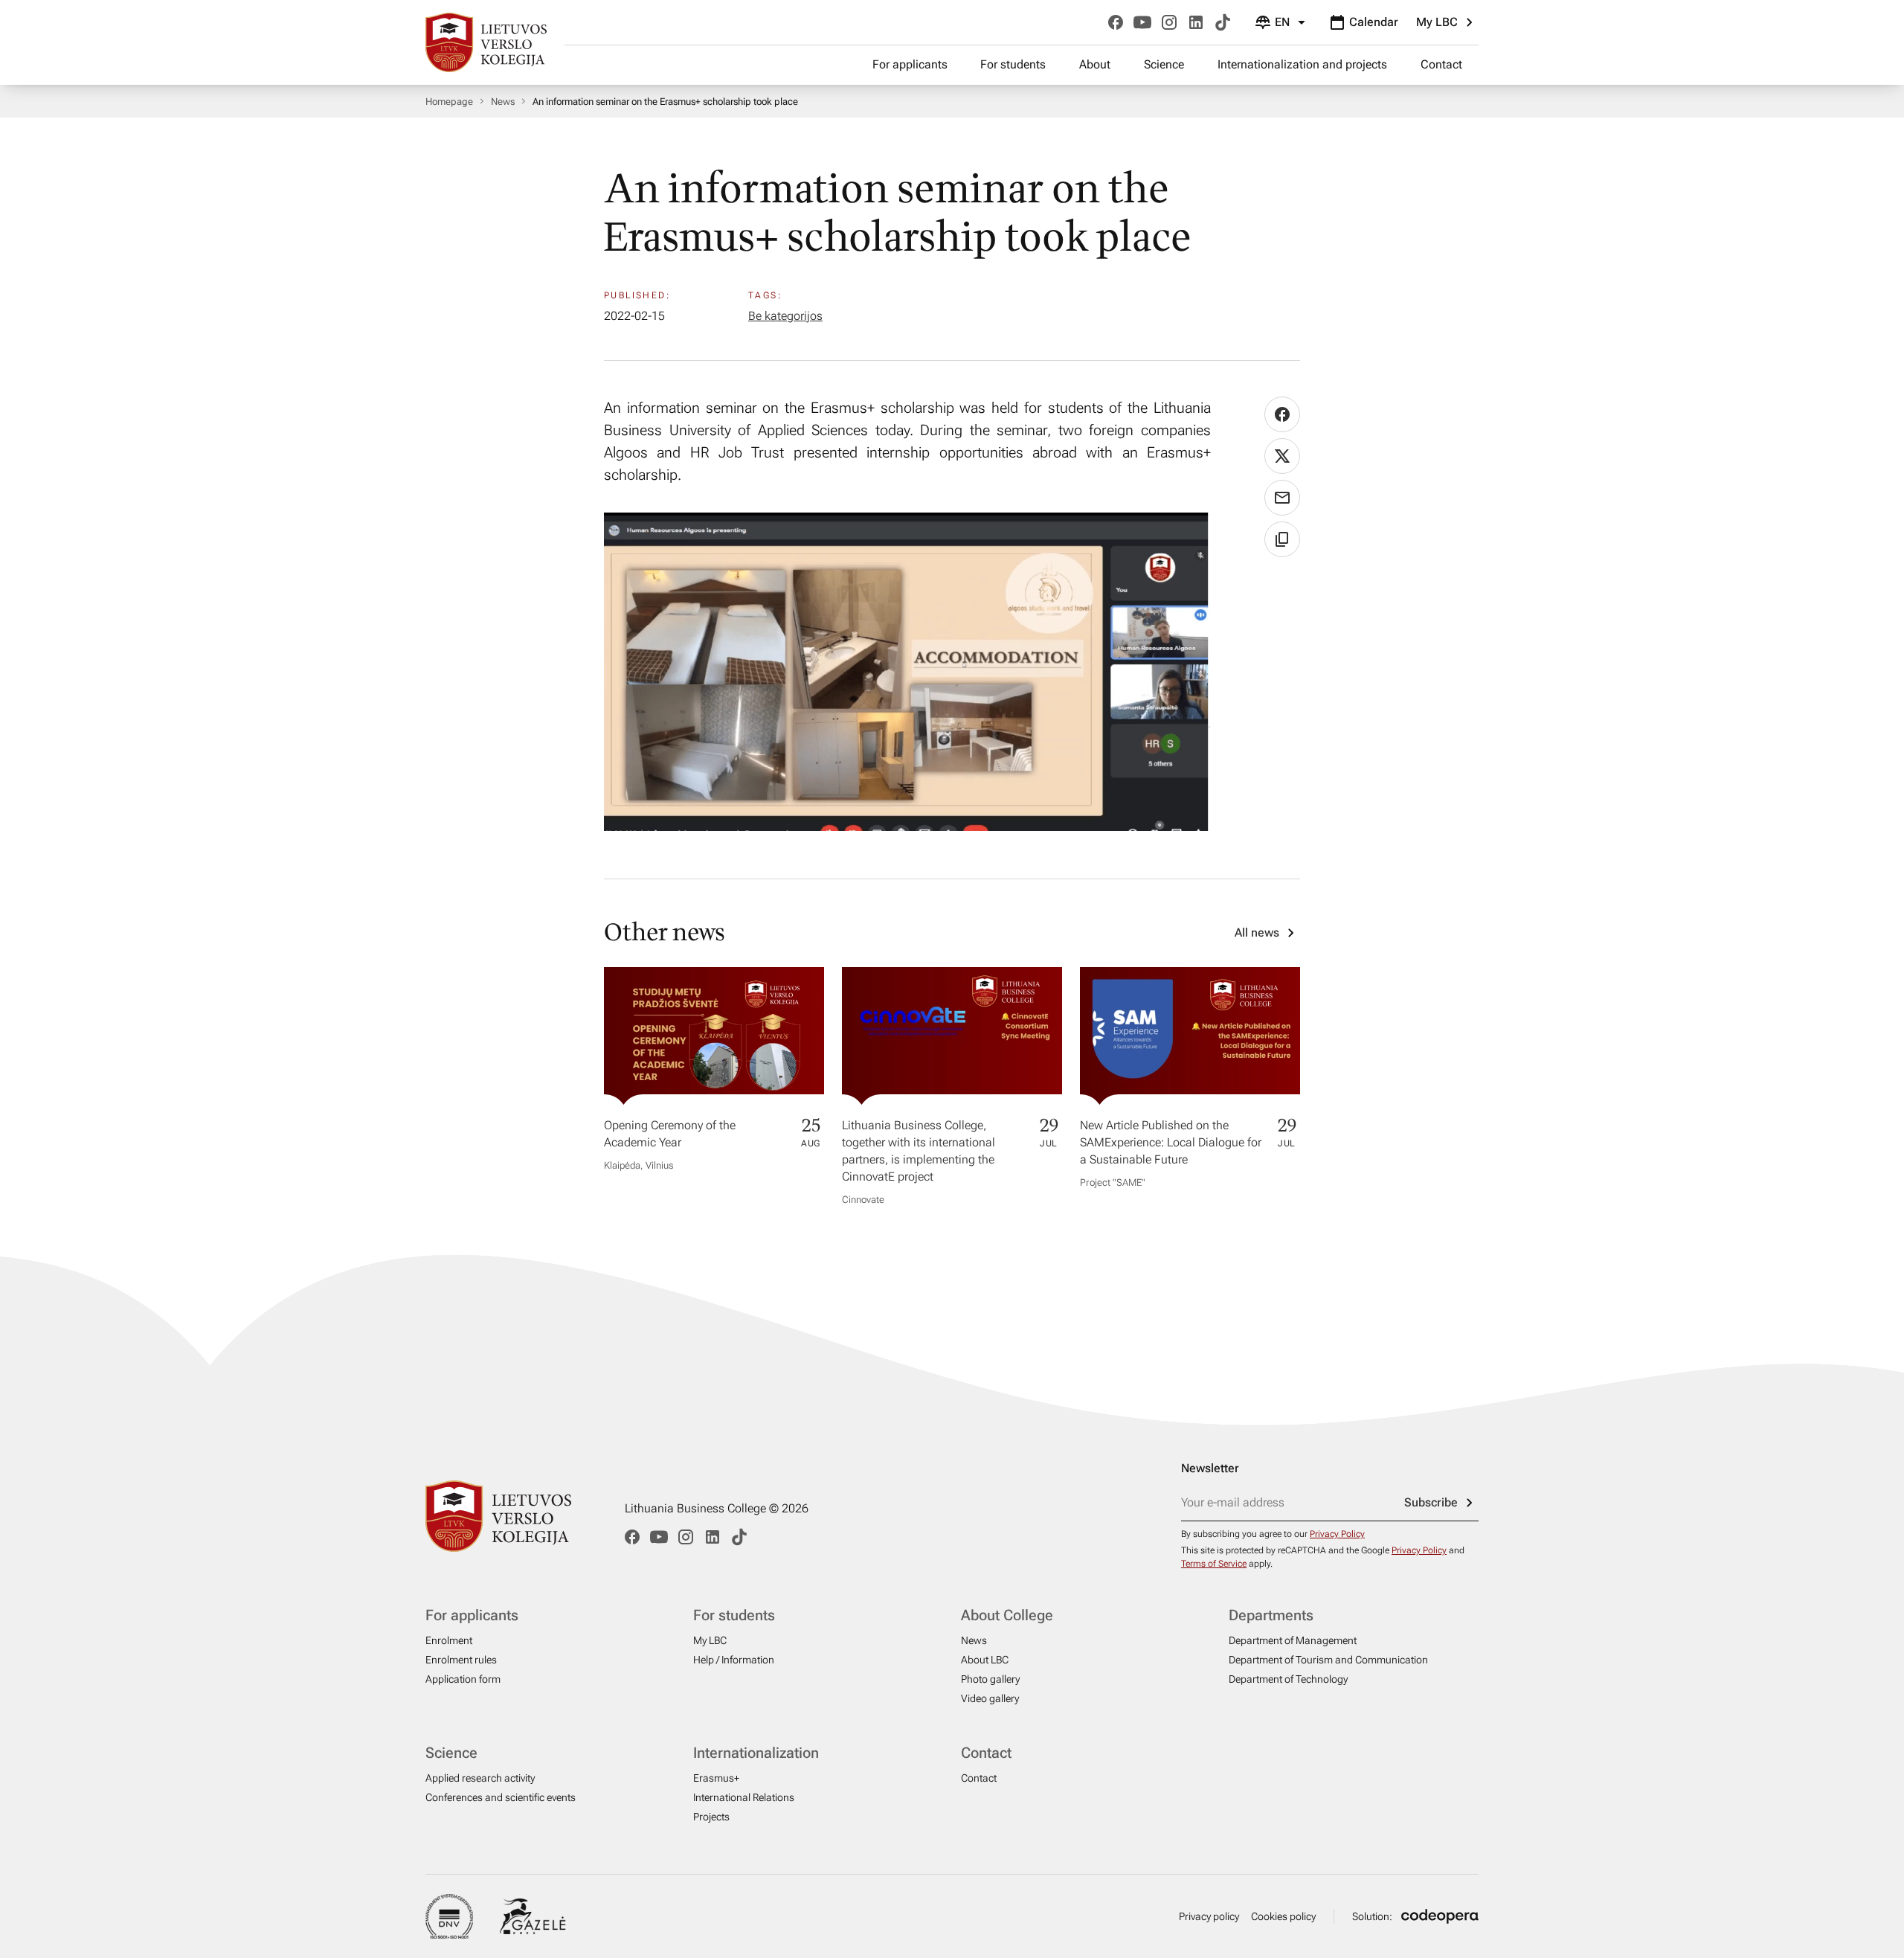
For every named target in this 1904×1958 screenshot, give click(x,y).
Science (1164, 64)
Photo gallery (990, 1679)
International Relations (744, 1797)
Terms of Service (1214, 1564)
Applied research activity (480, 1778)
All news (1257, 933)
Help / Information (734, 1660)
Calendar (1374, 22)
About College (1007, 1615)
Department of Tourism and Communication (1328, 1660)
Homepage (449, 102)
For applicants (910, 64)
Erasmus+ (716, 1778)
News (503, 102)
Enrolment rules (461, 1660)
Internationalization (756, 1753)
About (1095, 64)
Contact (1441, 64)
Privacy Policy (1337, 1534)
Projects (711, 1817)
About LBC (985, 1660)
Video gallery (990, 1698)
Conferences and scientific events (501, 1797)
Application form (463, 1679)
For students (1013, 64)
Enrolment (449, 1640)
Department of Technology (1288, 1679)
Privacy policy (1209, 1916)
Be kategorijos (785, 316)
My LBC (1437, 22)
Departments (1271, 1615)
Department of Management (1293, 1640)
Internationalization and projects (1302, 64)
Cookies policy (1283, 1916)
